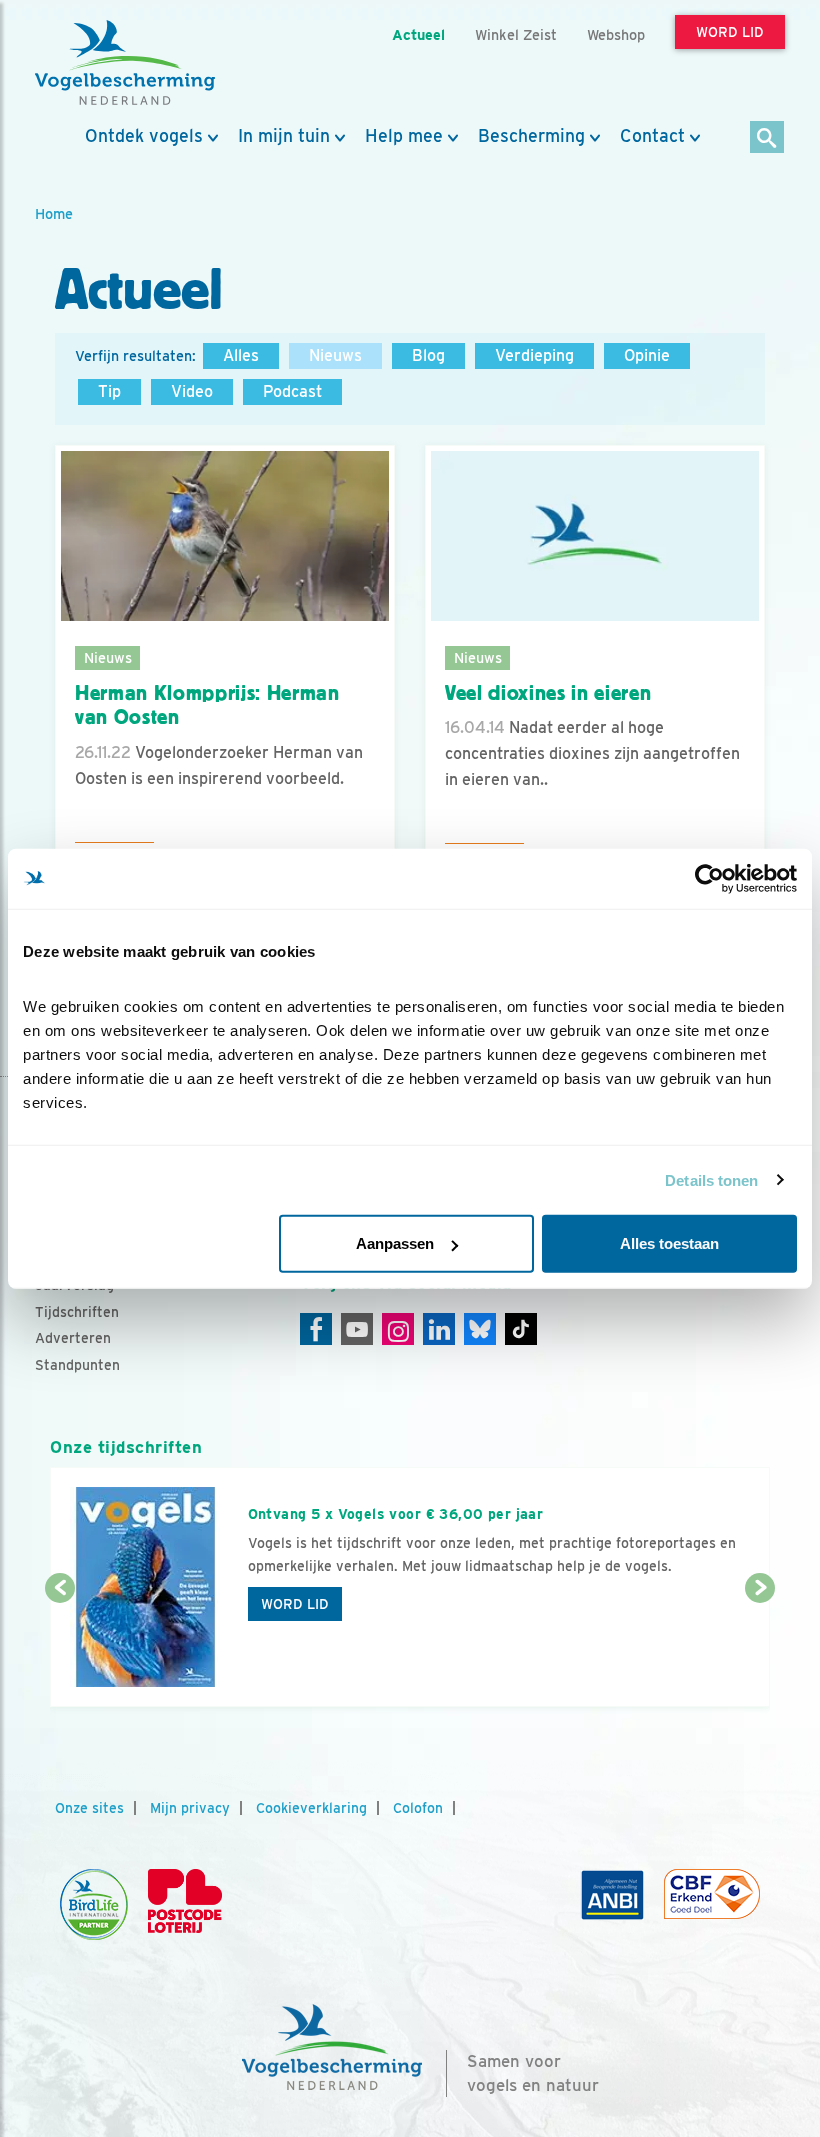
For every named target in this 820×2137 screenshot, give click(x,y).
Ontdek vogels (144, 136)
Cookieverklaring (311, 1808)
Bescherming (531, 136)
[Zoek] (767, 138)
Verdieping (534, 355)
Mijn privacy (190, 1808)
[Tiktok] (521, 1329)
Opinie (647, 355)
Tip (109, 391)
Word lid (295, 1604)
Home (54, 213)
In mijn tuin (284, 136)
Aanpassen (395, 1243)
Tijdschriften (77, 1312)
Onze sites (89, 1808)
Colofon (418, 1808)
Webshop (616, 34)
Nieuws (335, 355)
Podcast (292, 391)
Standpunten (77, 1365)
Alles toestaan (669, 1243)
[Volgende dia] (760, 1649)
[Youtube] (357, 1329)
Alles (241, 355)
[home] (125, 63)
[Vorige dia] (60, 1649)
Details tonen (711, 1179)
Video (192, 391)
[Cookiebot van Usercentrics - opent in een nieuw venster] (709, 878)
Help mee (404, 136)
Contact (652, 136)
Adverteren (73, 1338)
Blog (428, 355)
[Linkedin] (439, 1329)
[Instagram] (398, 1329)
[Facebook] (316, 1329)
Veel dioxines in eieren (548, 693)
